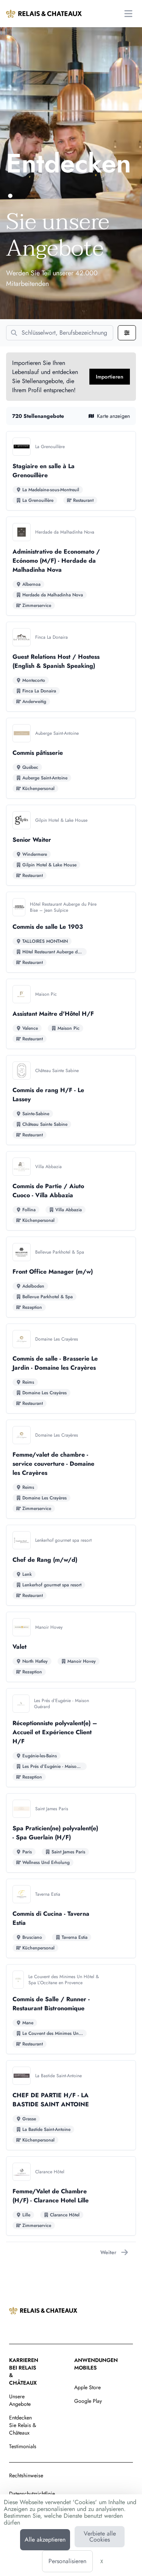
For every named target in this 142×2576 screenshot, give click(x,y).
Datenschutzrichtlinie (32, 2494)
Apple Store (87, 2387)
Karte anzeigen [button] (113, 416)
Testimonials (23, 2446)
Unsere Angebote (20, 2400)
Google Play (88, 2401)
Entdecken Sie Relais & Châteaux (23, 2425)
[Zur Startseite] (44, 14)
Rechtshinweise (26, 2475)
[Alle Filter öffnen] (127, 333)
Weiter (108, 2252)
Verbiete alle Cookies (100, 2536)
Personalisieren (67, 2561)
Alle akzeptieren (45, 2540)
